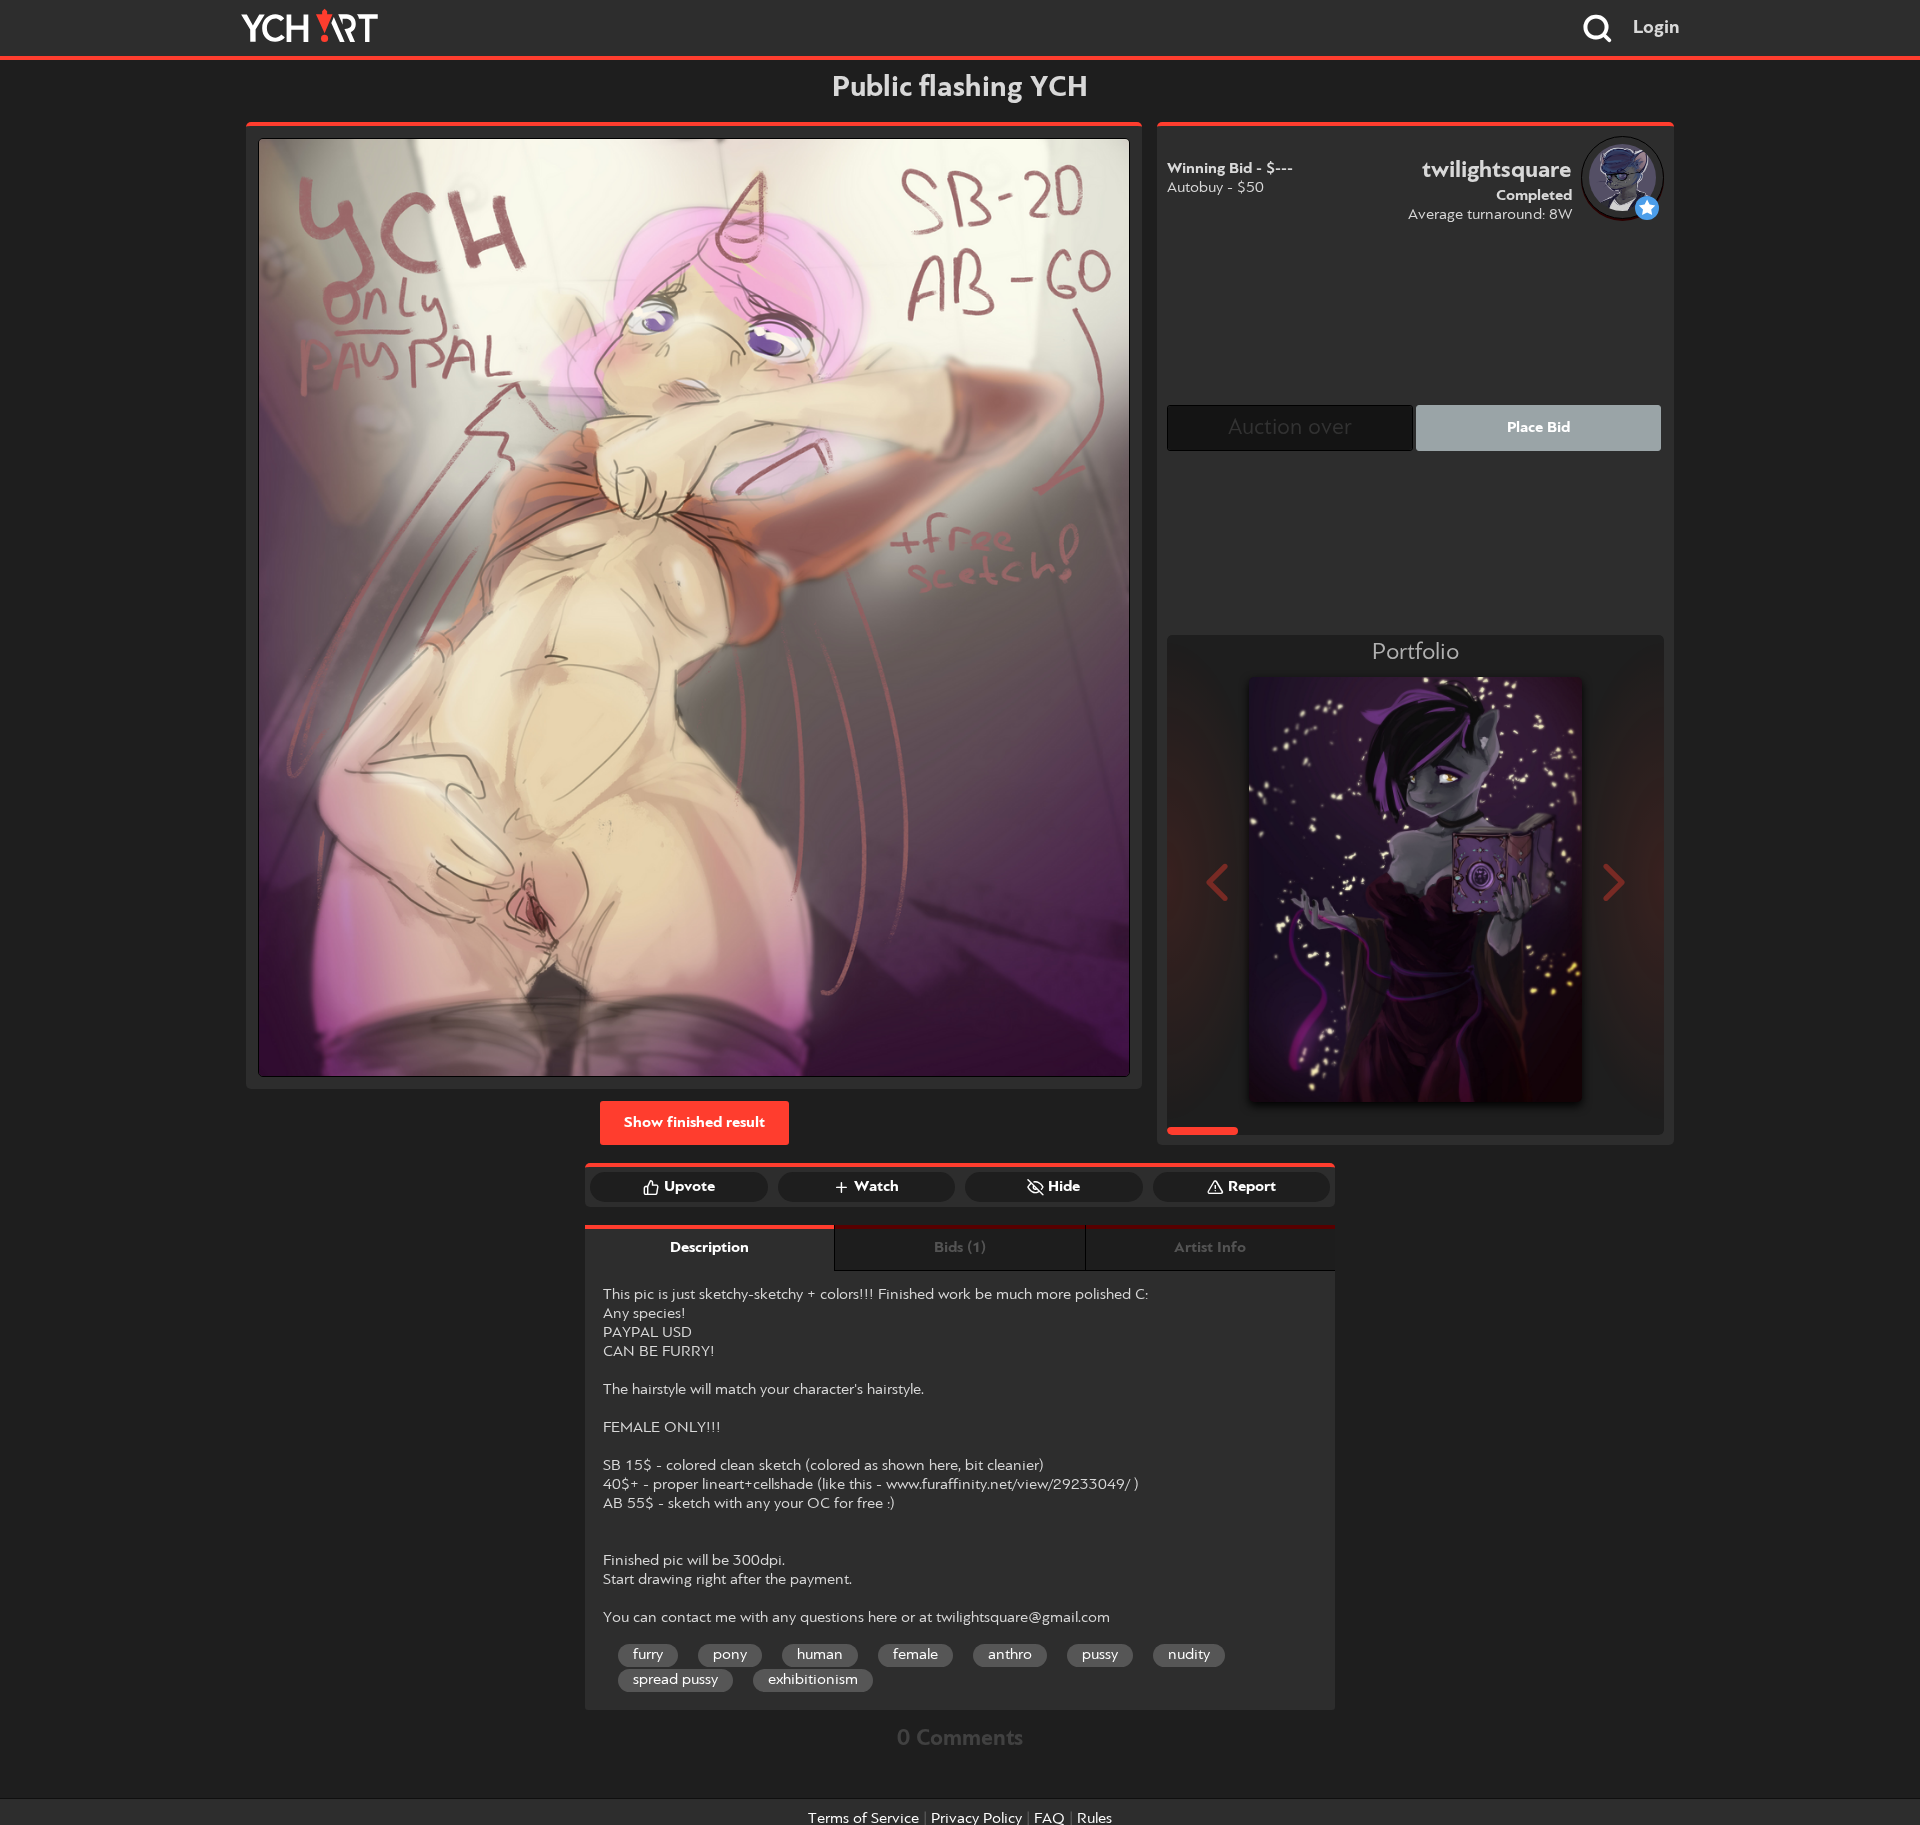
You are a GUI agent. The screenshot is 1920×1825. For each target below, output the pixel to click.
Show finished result (694, 1123)
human (820, 1655)
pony (730, 1655)
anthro (1010, 1655)
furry (648, 1655)
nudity (1189, 1655)
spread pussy (675, 1680)
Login (1656, 28)
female (915, 1655)
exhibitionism (813, 1680)
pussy (1100, 1655)
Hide (1064, 1187)
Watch (876, 1187)
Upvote (689, 1187)
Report (1252, 1187)
